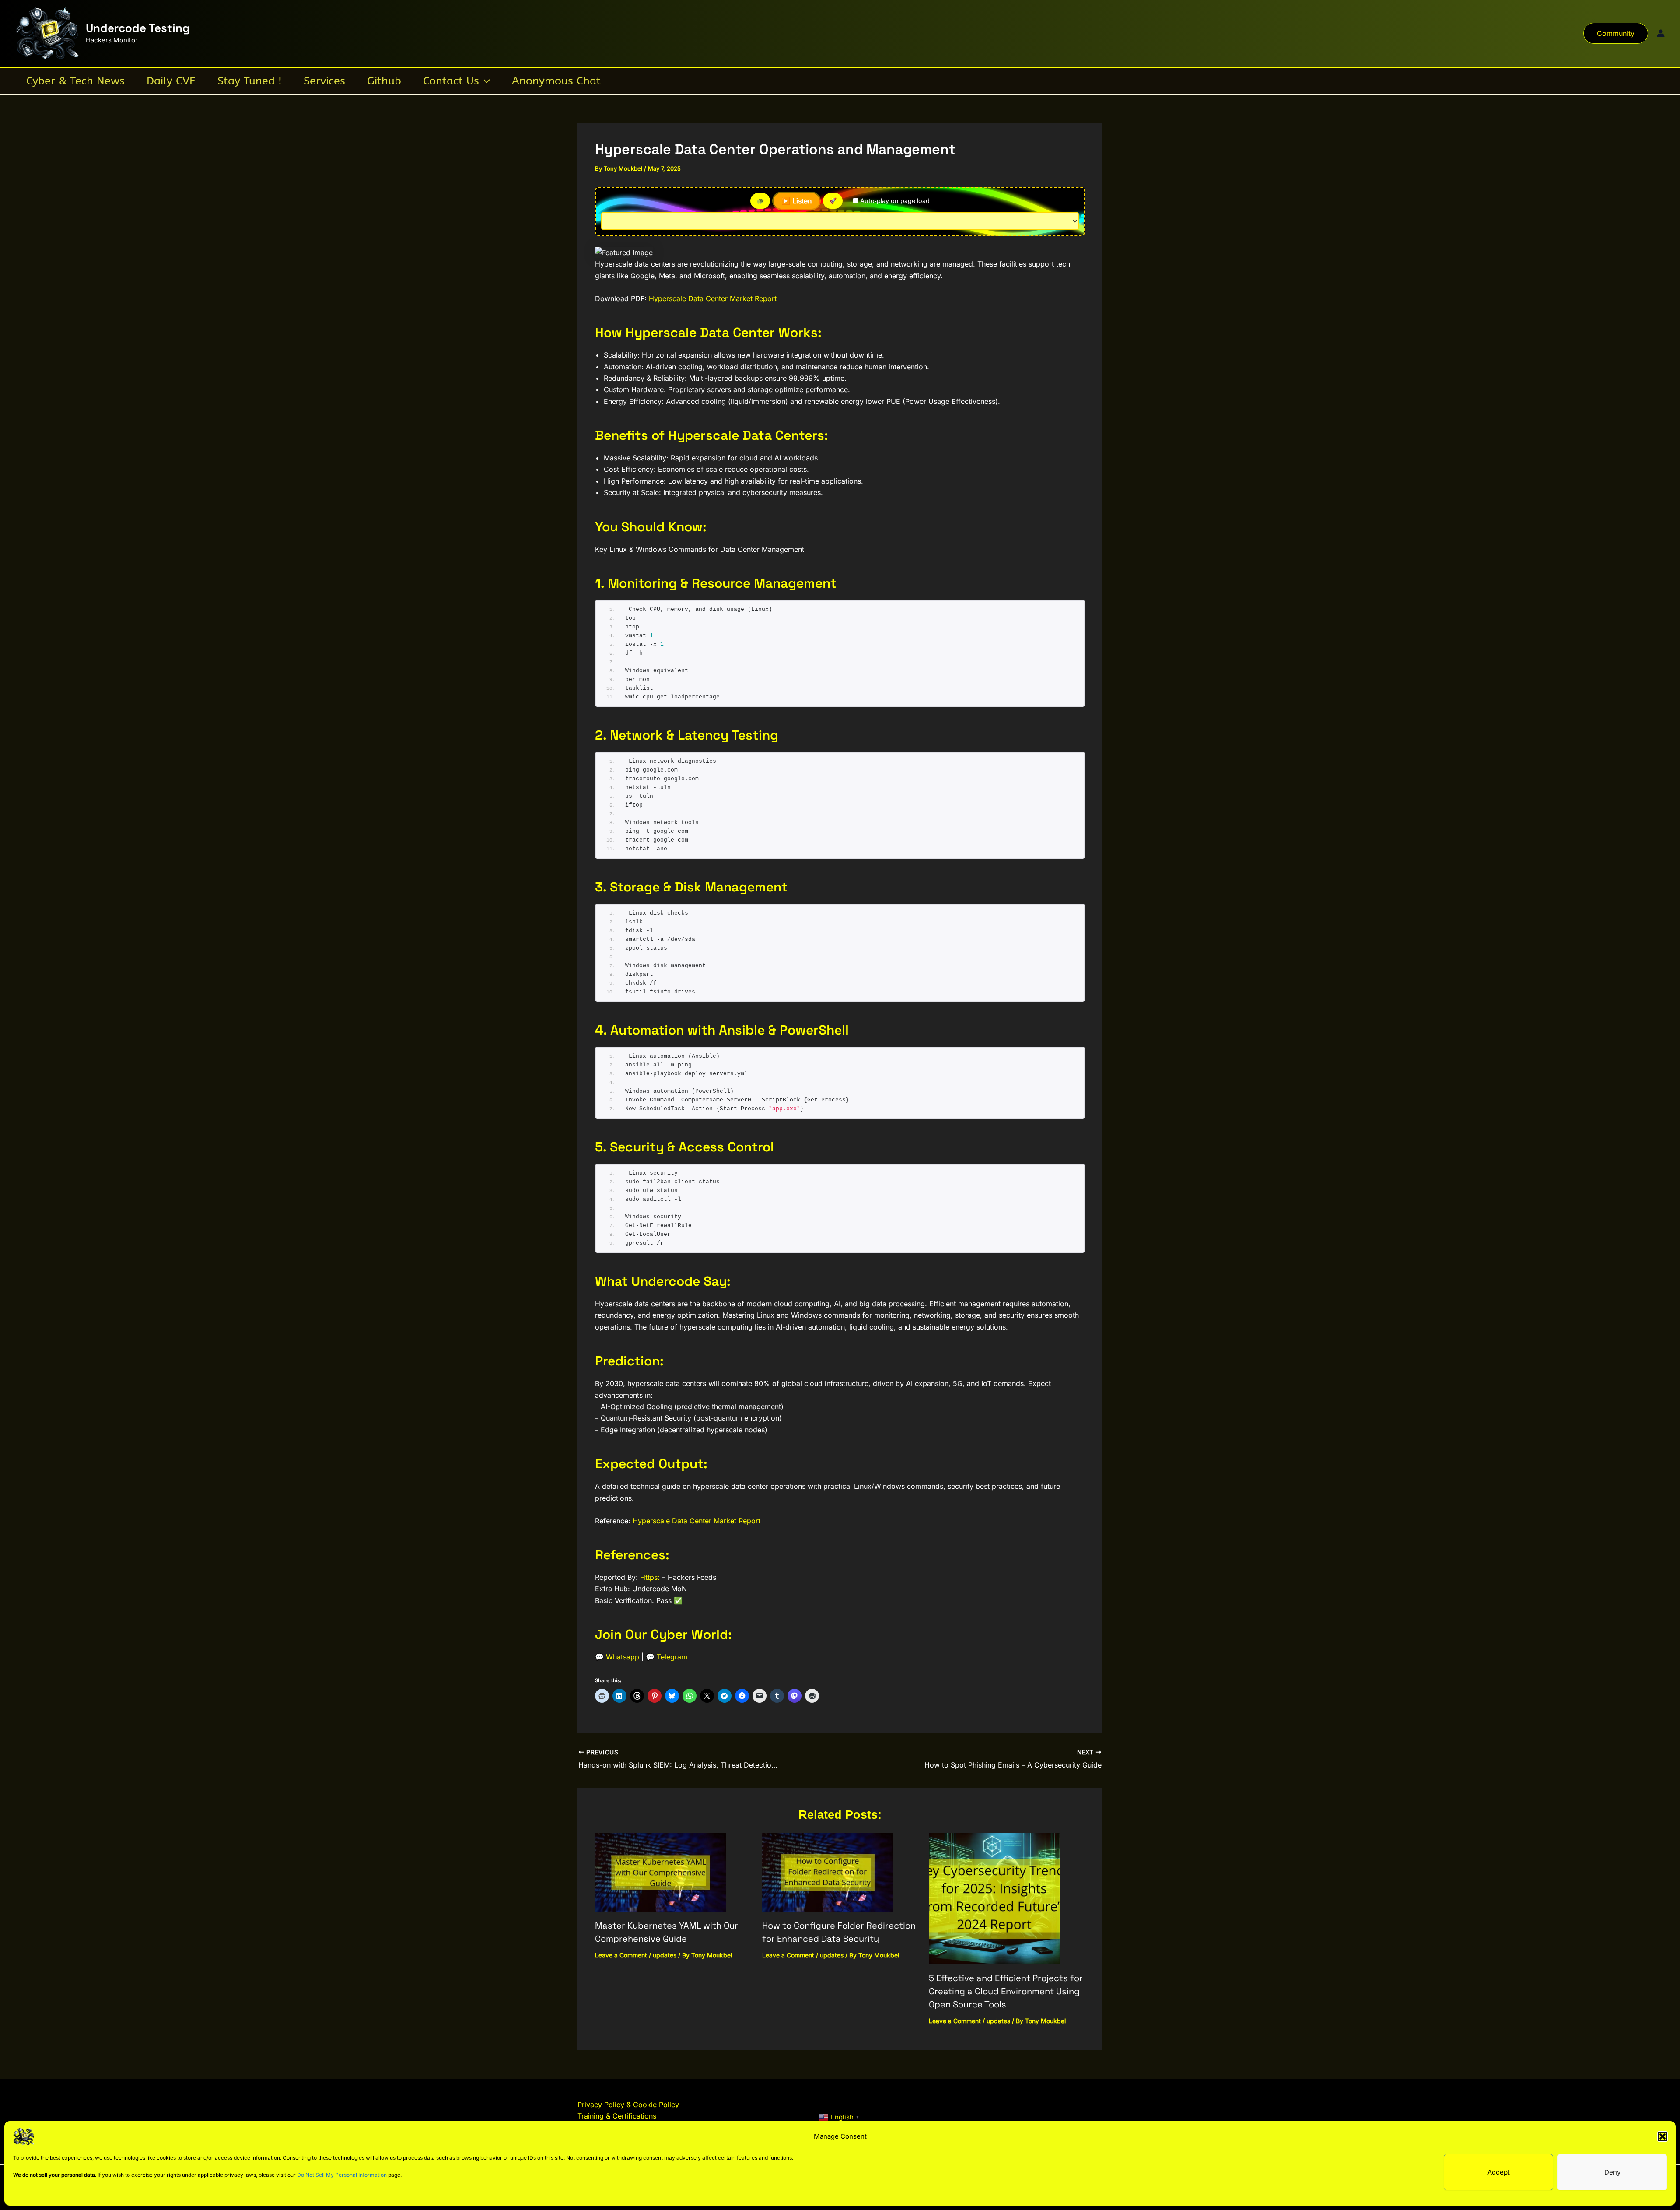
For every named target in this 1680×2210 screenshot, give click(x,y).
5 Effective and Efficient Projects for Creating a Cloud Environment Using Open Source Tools (1006, 1991)
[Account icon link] (1661, 33)
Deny (1612, 2172)
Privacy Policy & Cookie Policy (628, 2105)
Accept (1499, 2172)
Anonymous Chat (556, 81)
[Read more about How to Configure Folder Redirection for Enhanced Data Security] (828, 1872)
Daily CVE (171, 81)
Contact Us (451, 81)
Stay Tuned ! (250, 81)
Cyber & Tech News (75, 81)
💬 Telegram (667, 1657)
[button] (1662, 2136)
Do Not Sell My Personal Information (342, 2175)
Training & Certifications (617, 2116)
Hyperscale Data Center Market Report (713, 298)
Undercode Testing (138, 28)
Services (324, 81)
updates (665, 1955)
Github (384, 81)
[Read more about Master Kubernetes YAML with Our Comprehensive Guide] (661, 1872)
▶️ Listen (796, 201)
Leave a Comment (621, 1955)
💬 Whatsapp (617, 1657)
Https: (650, 1577)
